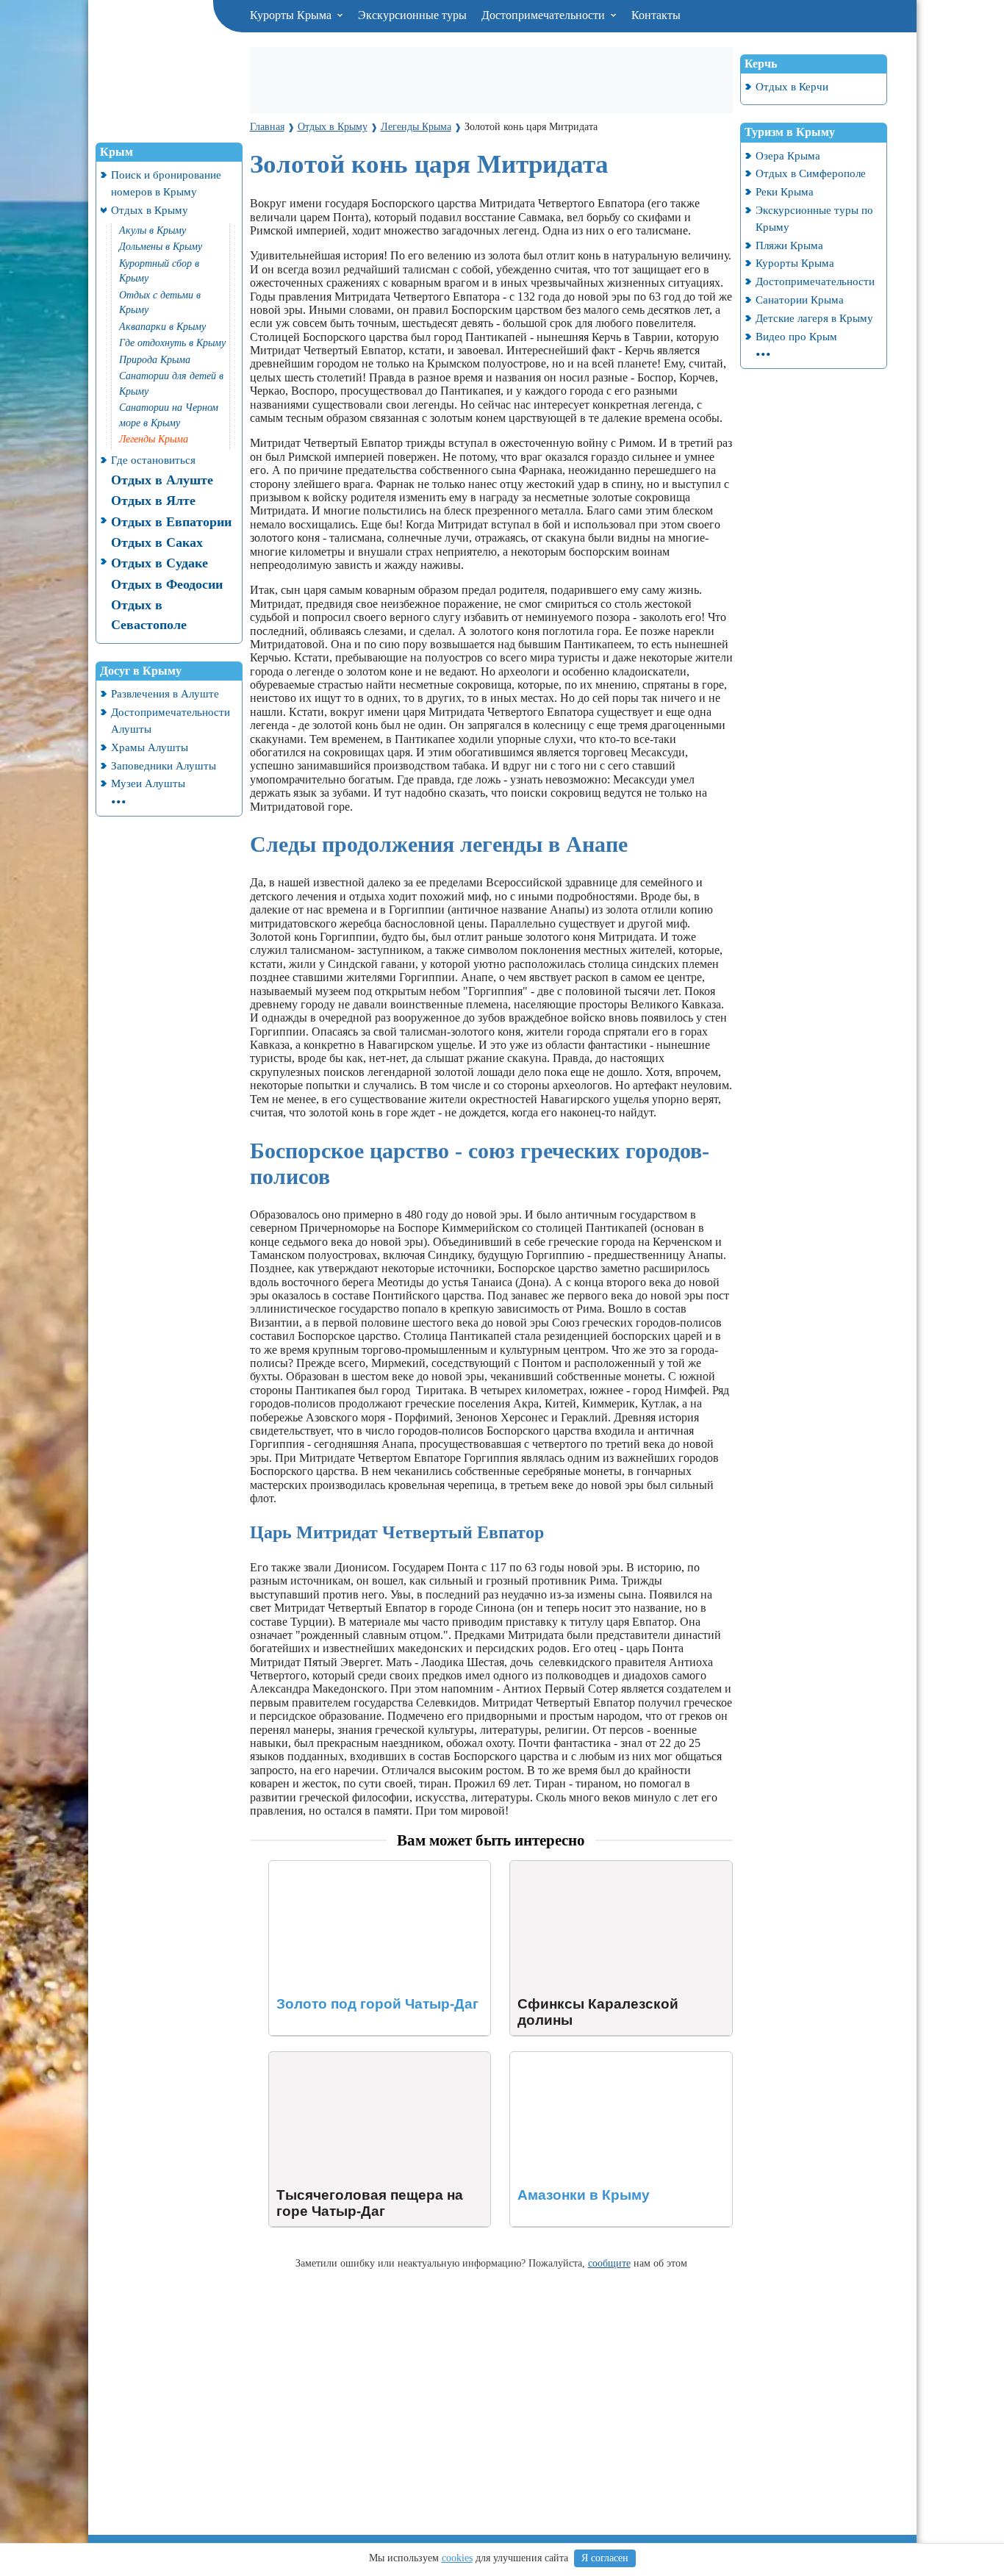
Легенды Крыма (154, 439)
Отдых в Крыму (150, 210)
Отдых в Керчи (792, 86)
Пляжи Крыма (789, 245)
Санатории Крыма (800, 299)
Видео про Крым (796, 336)
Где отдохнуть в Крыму (172, 343)
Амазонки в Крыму (559, 2058)
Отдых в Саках (157, 542)
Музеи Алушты (148, 783)
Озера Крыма (788, 155)
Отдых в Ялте (153, 501)
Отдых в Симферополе (811, 173)
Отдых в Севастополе (149, 614)
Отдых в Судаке (159, 563)
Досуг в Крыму (141, 671)
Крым (116, 152)
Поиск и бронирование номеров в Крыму (166, 183)
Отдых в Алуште (162, 480)
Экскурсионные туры (412, 15)
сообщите (609, 2263)
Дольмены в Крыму (161, 247)
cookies (457, 2558)
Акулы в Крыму (153, 230)
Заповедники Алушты (164, 765)
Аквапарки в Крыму (162, 327)
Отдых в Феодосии (167, 584)
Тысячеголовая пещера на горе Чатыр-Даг (374, 2058)
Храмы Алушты (150, 747)
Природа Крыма (155, 360)
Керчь (761, 64)
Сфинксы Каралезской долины (588, 1867)
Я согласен (605, 2558)
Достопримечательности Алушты (171, 720)
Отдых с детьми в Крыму (160, 303)
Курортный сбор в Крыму (159, 271)
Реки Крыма (785, 191)
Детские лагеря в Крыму (814, 318)
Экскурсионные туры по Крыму (814, 218)
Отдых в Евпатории (171, 522)
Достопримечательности (545, 15)
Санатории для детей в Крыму (171, 384)
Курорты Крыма (292, 15)
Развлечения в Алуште (165, 693)
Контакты (656, 15)
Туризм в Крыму (790, 132)
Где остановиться (153, 460)
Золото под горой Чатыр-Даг (341, 1867)
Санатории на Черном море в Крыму (169, 415)
